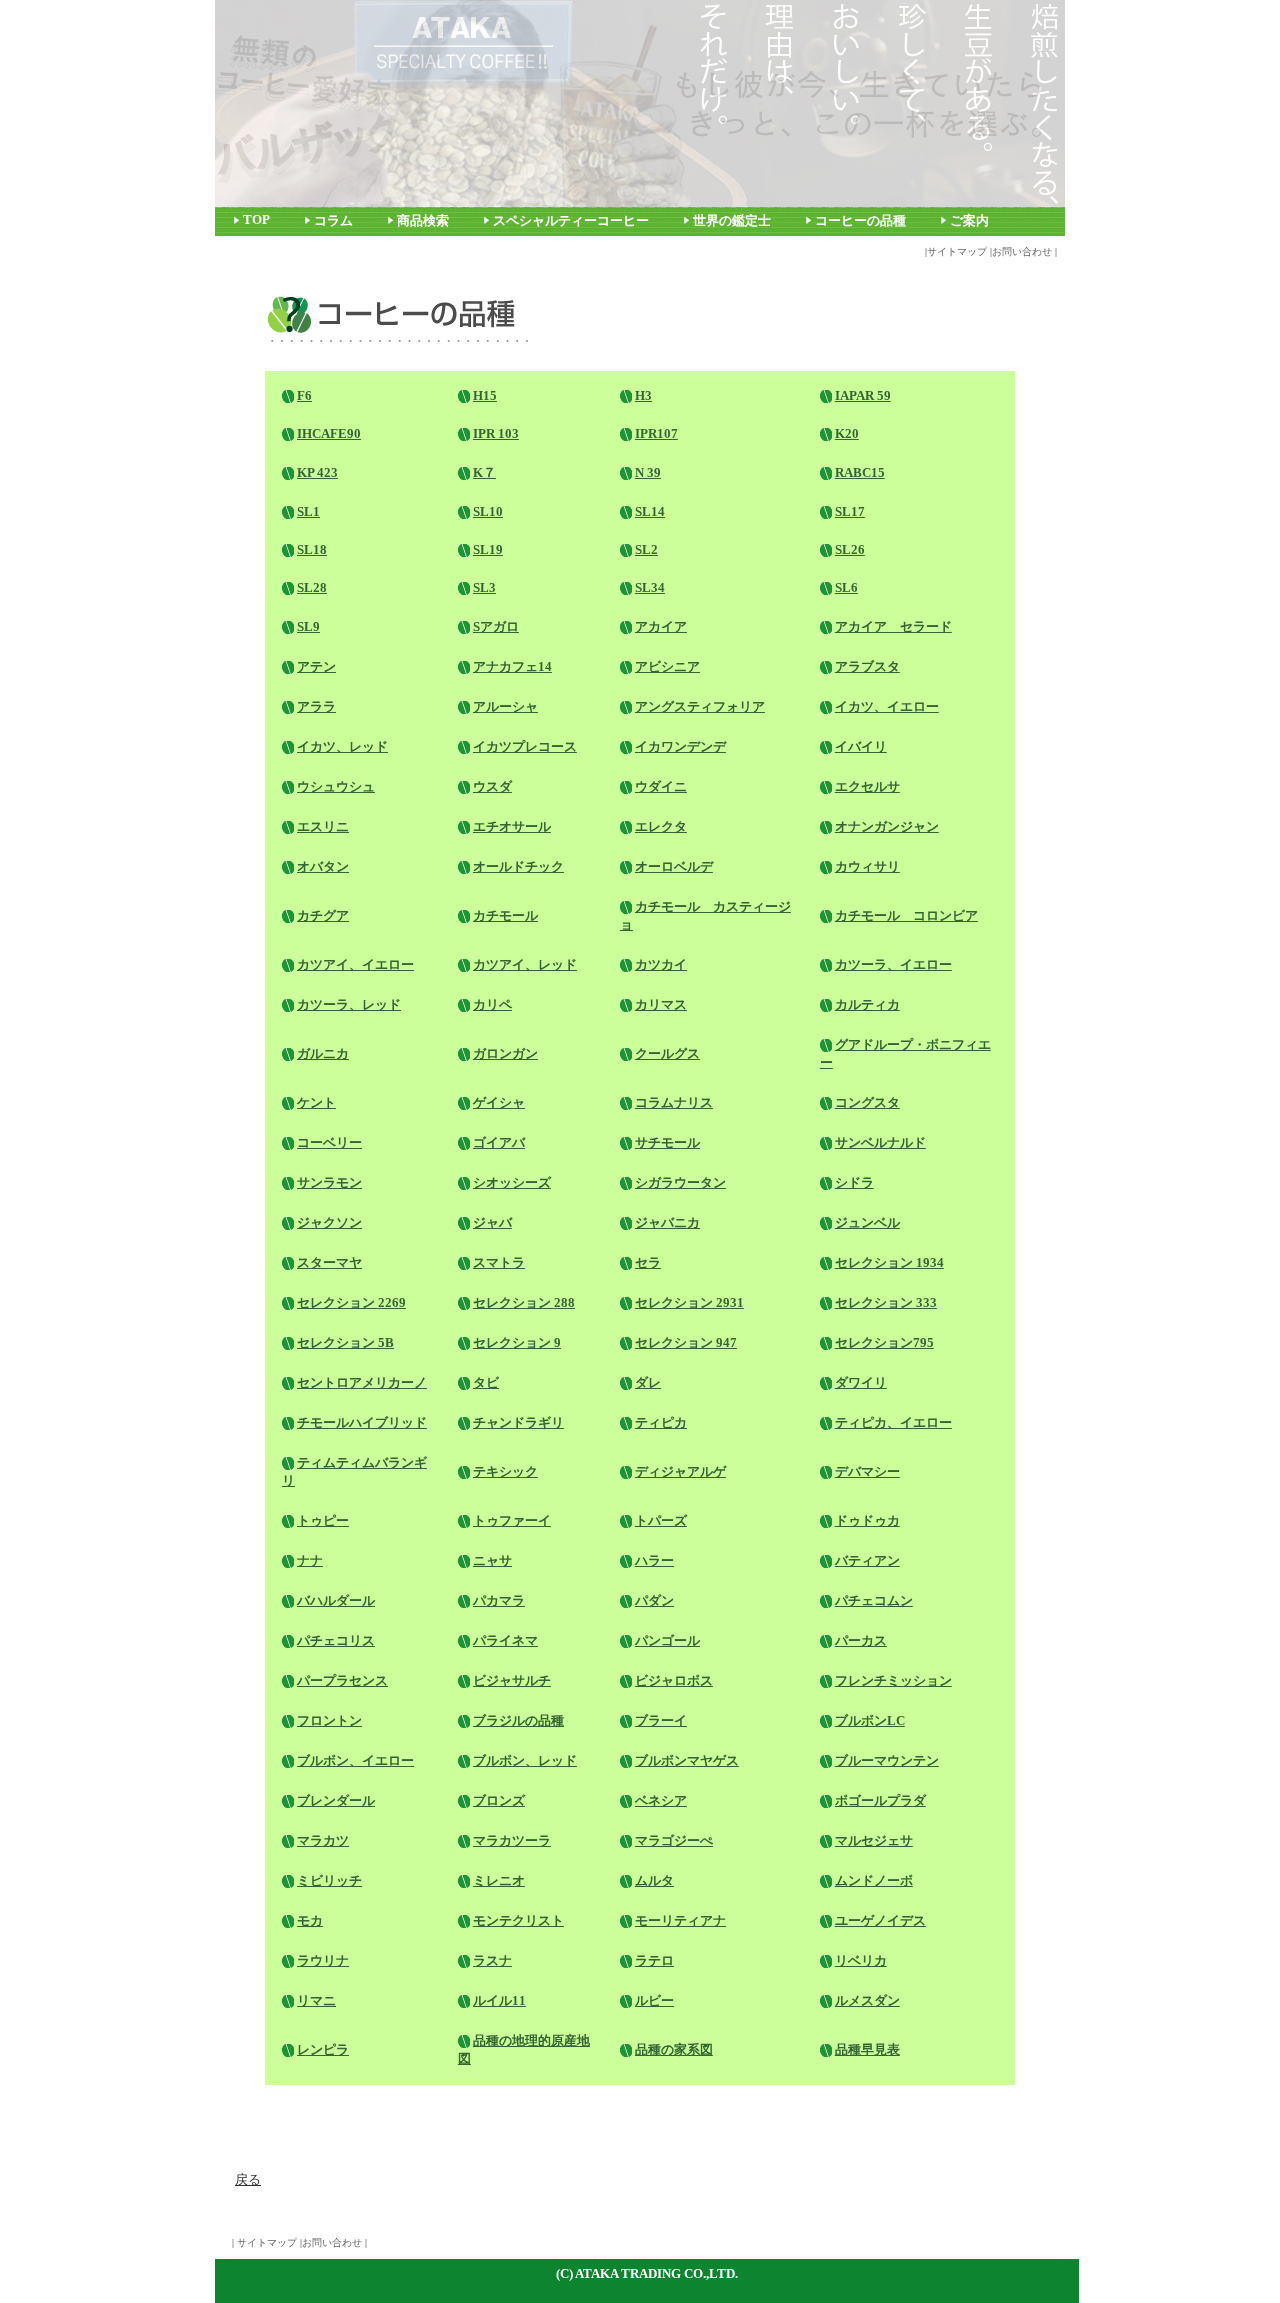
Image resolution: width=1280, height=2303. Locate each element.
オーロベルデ (674, 866)
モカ (310, 1920)
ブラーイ (661, 1720)
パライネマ (505, 1640)
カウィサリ (867, 866)
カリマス (661, 1004)
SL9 (308, 626)
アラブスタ (867, 666)
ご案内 (969, 221)
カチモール (505, 915)
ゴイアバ (499, 1142)
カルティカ (867, 1004)
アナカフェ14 (512, 666)
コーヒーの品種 (860, 221)
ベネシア (661, 1800)
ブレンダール (336, 1800)
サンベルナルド (880, 1142)
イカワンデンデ (680, 746)
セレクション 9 (517, 1342)
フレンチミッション (893, 1680)
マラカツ (323, 1840)
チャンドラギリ (518, 1422)
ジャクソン (329, 1222)
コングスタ (867, 1102)
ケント (316, 1102)
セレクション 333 (886, 1302)
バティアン (867, 1560)
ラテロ (654, 1960)
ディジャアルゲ (680, 1471)
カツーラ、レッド (349, 1004)
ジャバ (492, 1222)
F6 (304, 395)
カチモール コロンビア (906, 915)
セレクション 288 (524, 1302)
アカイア (661, 626)
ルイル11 (499, 2000)
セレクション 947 (686, 1342)
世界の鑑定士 (732, 221)
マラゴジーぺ (674, 1840)
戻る (248, 2179)
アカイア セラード (893, 626)
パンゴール (667, 1640)
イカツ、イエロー (887, 706)
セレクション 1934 (889, 1262)
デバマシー (867, 1471)
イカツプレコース (525, 746)
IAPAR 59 (863, 395)
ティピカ (661, 1422)
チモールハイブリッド (362, 1422)
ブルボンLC (870, 1720)
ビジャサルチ (512, 1680)
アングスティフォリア (700, 706)
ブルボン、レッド (525, 1760)
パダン (654, 1600)
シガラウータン (680, 1182)
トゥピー (323, 1520)
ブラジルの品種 (518, 1720)
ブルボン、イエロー (355, 1760)
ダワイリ (861, 1382)
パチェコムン (874, 1600)
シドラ (854, 1182)
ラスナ (492, 1960)
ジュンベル (867, 1222)
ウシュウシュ (336, 786)
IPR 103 (496, 433)
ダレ (648, 1382)
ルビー (654, 2000)
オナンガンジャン (887, 826)
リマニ (316, 2000)
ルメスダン (867, 2000)
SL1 (308, 511)
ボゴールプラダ (880, 1800)
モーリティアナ (680, 1920)
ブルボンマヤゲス (687, 1760)
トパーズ (661, 1520)
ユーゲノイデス (880, 1920)
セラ (648, 1262)
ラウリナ (323, 1960)
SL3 (484, 587)
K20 (847, 433)
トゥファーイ (512, 1520)
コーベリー (329, 1142)
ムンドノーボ (874, 1880)
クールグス (667, 1053)
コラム (333, 221)
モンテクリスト (518, 1920)
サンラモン (329, 1182)
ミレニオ (499, 1880)
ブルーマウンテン (887, 1760)
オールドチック (518, 866)
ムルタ (654, 1880)
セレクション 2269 (351, 1302)
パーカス (861, 1640)
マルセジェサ (874, 1840)
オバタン (323, 866)
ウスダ (492, 786)
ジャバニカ (667, 1222)
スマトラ (499, 1262)
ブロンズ (499, 1800)
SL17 (850, 511)
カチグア (323, 915)
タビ (486, 1382)
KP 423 (317, 472)
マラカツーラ (512, 1840)
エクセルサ (867, 786)
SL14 (650, 511)
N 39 (648, 472)
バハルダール (336, 1600)
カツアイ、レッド (525, 964)
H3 (643, 395)
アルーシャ (505, 706)
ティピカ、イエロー (893, 1422)
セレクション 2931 (689, 1302)
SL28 (312, 587)
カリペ (492, 1004)
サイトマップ (957, 251)
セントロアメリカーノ (362, 1382)
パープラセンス (342, 1680)
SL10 (488, 511)
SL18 (312, 549)
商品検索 (423, 221)
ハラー (654, 1560)
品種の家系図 (674, 2049)
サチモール (667, 1142)
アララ (316, 706)
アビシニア (667, 666)
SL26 (850, 549)
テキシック (505, 1471)
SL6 (846, 587)
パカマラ (499, 1600)
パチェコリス (336, 1640)
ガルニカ (323, 1053)
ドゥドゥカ (867, 1520)
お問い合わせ (1022, 251)
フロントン (329, 1720)
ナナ (310, 1560)
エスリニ (323, 826)
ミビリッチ (329, 1880)
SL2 (646, 549)
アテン (316, 666)
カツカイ (661, 964)
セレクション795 (884, 1342)
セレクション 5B (345, 1342)
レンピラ (323, 2049)
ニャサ (492, 1560)
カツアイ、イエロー (355, 964)
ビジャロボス (674, 1680)
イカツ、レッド (342, 746)
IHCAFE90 (329, 433)
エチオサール (512, 826)
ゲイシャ (499, 1102)
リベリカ (861, 1960)
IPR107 (656, 433)
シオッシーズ (512, 1182)
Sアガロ (496, 626)
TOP (256, 220)
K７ (484, 472)
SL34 (650, 587)
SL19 (488, 549)
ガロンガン (505, 1053)
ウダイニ (661, 786)
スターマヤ (329, 1262)
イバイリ (861, 746)
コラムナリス (674, 1102)
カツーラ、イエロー (893, 964)
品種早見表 (867, 2049)
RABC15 (860, 472)
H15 (485, 395)
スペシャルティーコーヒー (571, 221)
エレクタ (661, 826)
